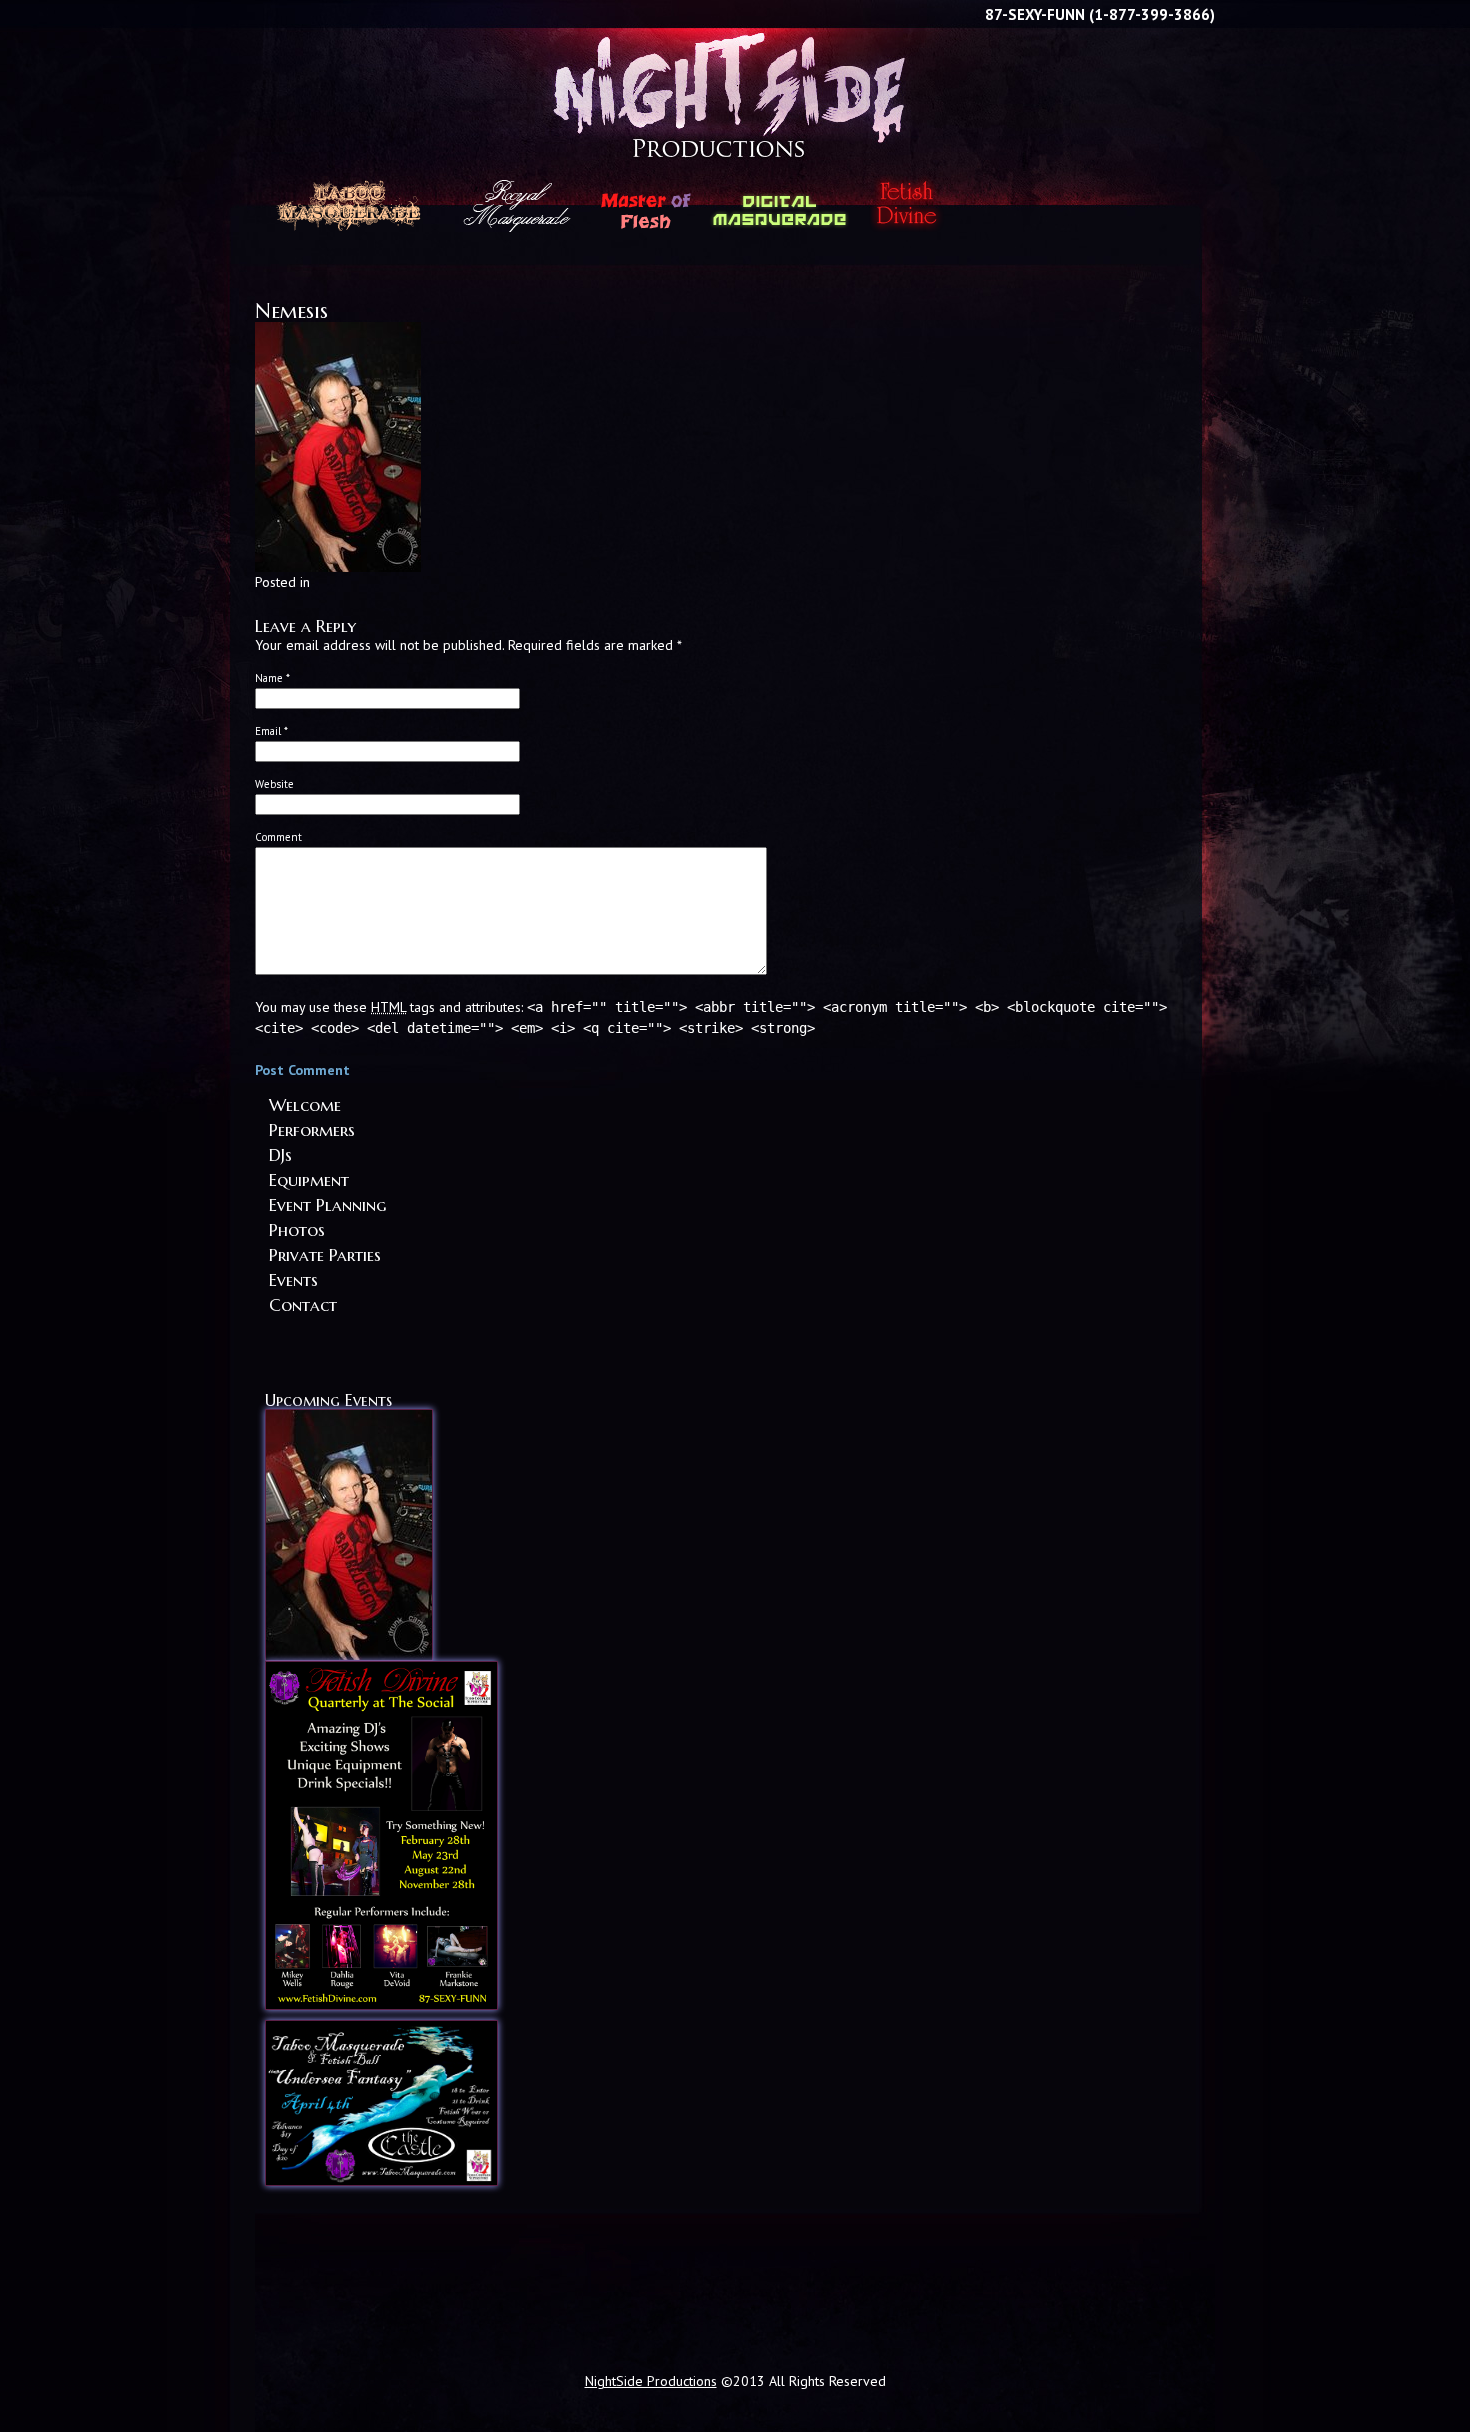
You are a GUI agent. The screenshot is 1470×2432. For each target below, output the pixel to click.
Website (274, 784)
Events (293, 1281)
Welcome (305, 1106)
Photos (297, 1231)
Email (271, 731)
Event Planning (327, 1206)
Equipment (309, 1181)
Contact (303, 1306)
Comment (278, 837)
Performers (312, 1131)
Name (272, 678)
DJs (280, 1156)
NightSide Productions (735, 59)
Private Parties (325, 1256)
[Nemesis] (338, 567)
